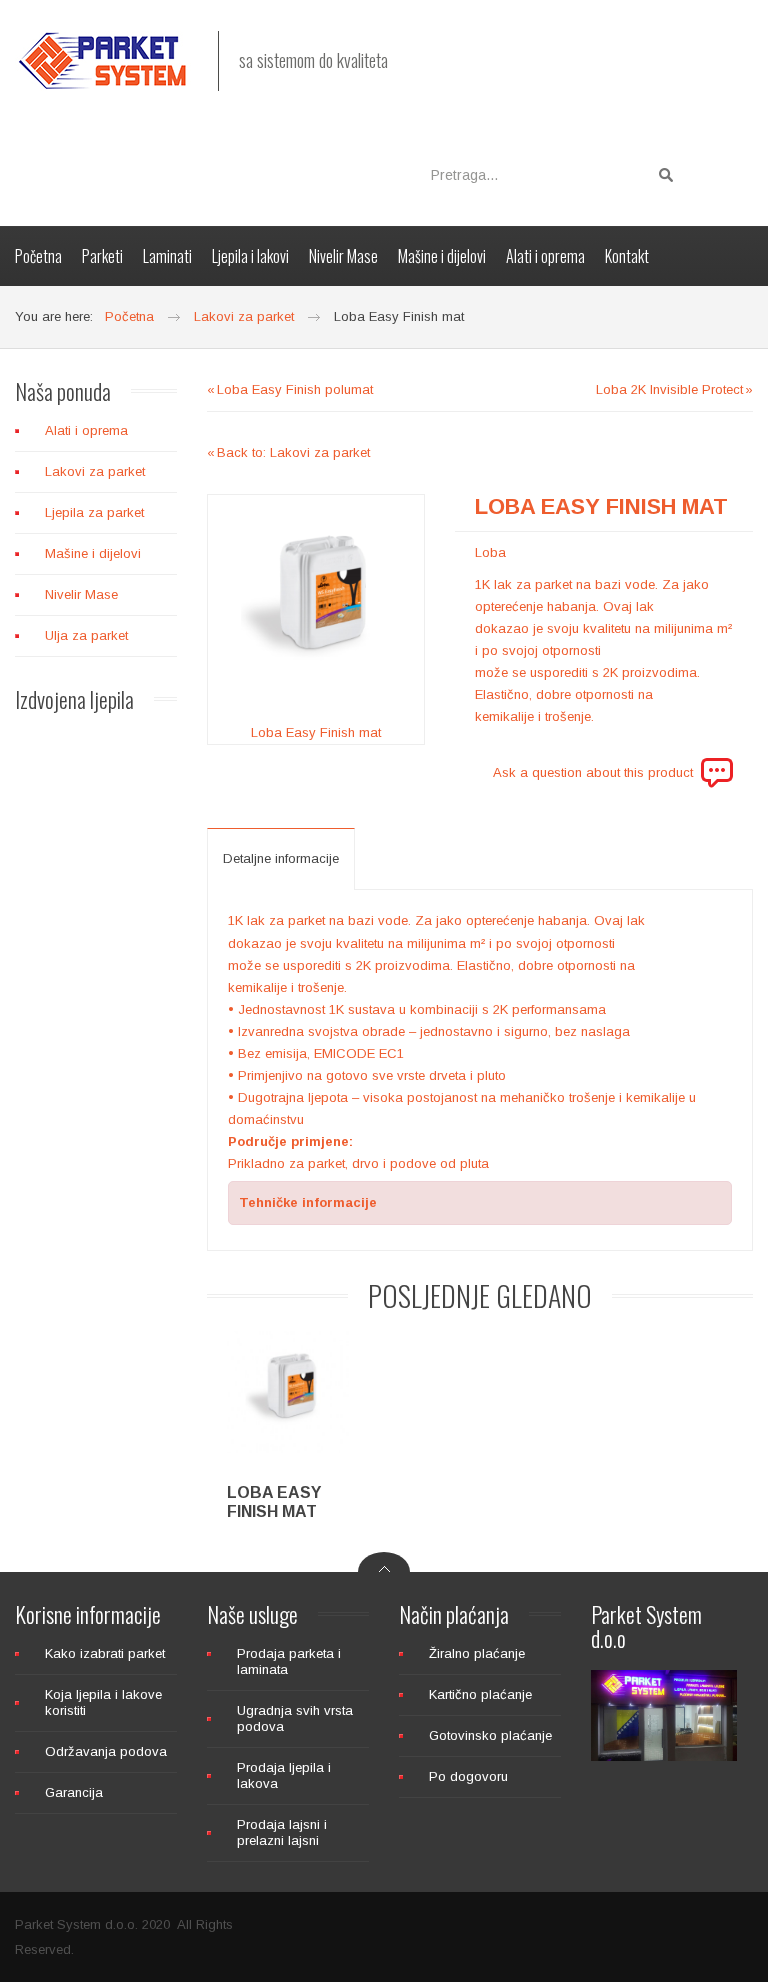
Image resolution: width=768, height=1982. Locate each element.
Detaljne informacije (281, 858)
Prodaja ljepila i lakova (284, 1775)
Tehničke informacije (308, 1202)
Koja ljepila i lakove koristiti (103, 1702)
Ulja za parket (86, 635)
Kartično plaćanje (480, 1694)
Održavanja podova (106, 1751)
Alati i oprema (86, 430)
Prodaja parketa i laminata (289, 1661)
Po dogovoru (468, 1776)
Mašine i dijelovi (93, 553)
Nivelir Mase (81, 594)
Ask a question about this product (593, 772)
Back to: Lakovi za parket (293, 452)
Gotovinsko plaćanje (490, 1735)
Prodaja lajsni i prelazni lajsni (282, 1832)
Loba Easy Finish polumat (295, 389)
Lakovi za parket (95, 471)
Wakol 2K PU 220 (134, 904)
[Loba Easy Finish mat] (316, 603)
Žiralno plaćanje (477, 1653)
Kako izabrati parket (105, 1653)
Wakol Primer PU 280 (133, 1114)
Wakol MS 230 (134, 1324)
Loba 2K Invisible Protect (669, 389)
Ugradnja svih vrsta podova (295, 1718)
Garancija (74, 1792)
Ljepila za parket (94, 512)
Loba (490, 552)
